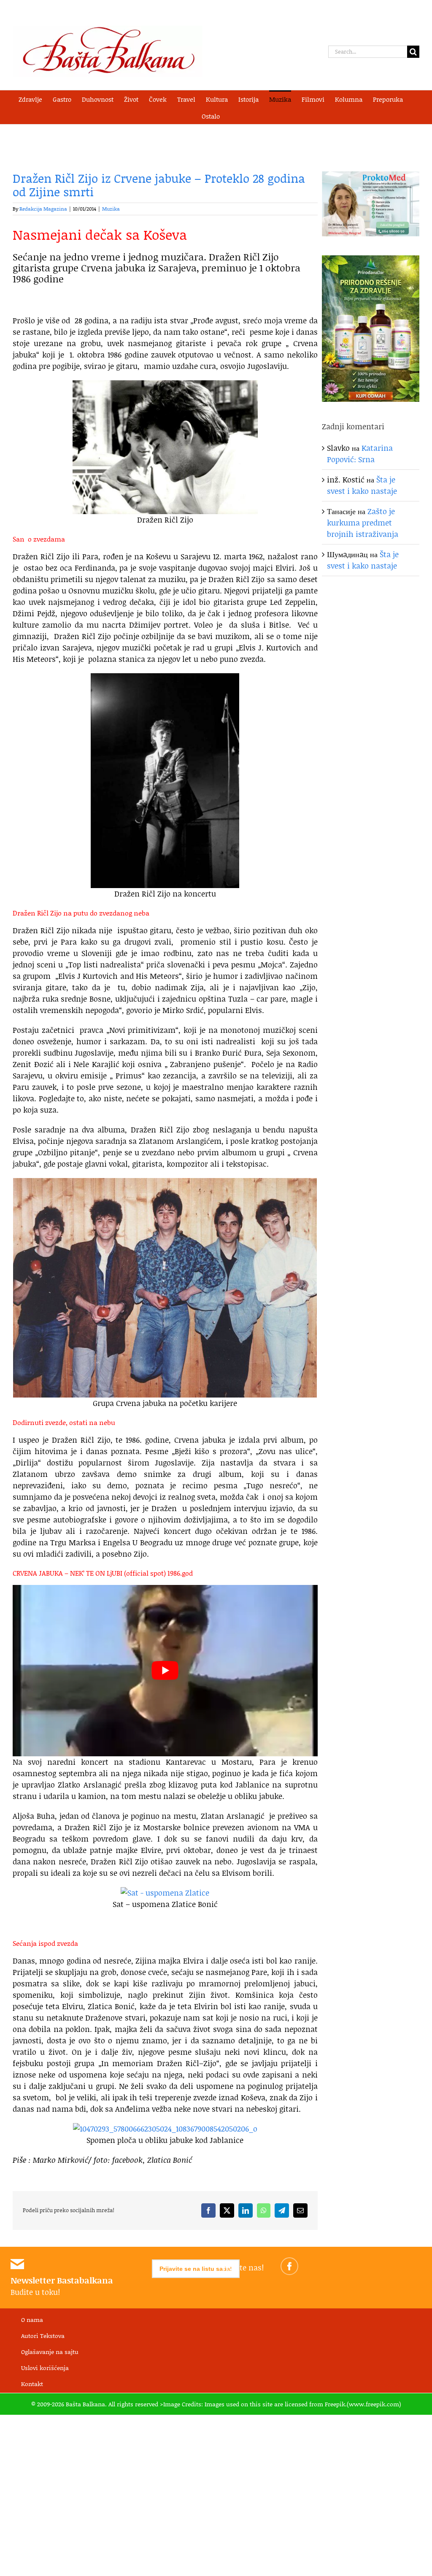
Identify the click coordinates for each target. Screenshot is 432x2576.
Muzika (111, 209)
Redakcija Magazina (43, 209)
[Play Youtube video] (165, 1671)
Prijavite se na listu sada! (196, 2269)
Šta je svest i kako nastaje (362, 485)
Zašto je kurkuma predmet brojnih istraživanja (363, 523)
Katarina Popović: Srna (360, 454)
